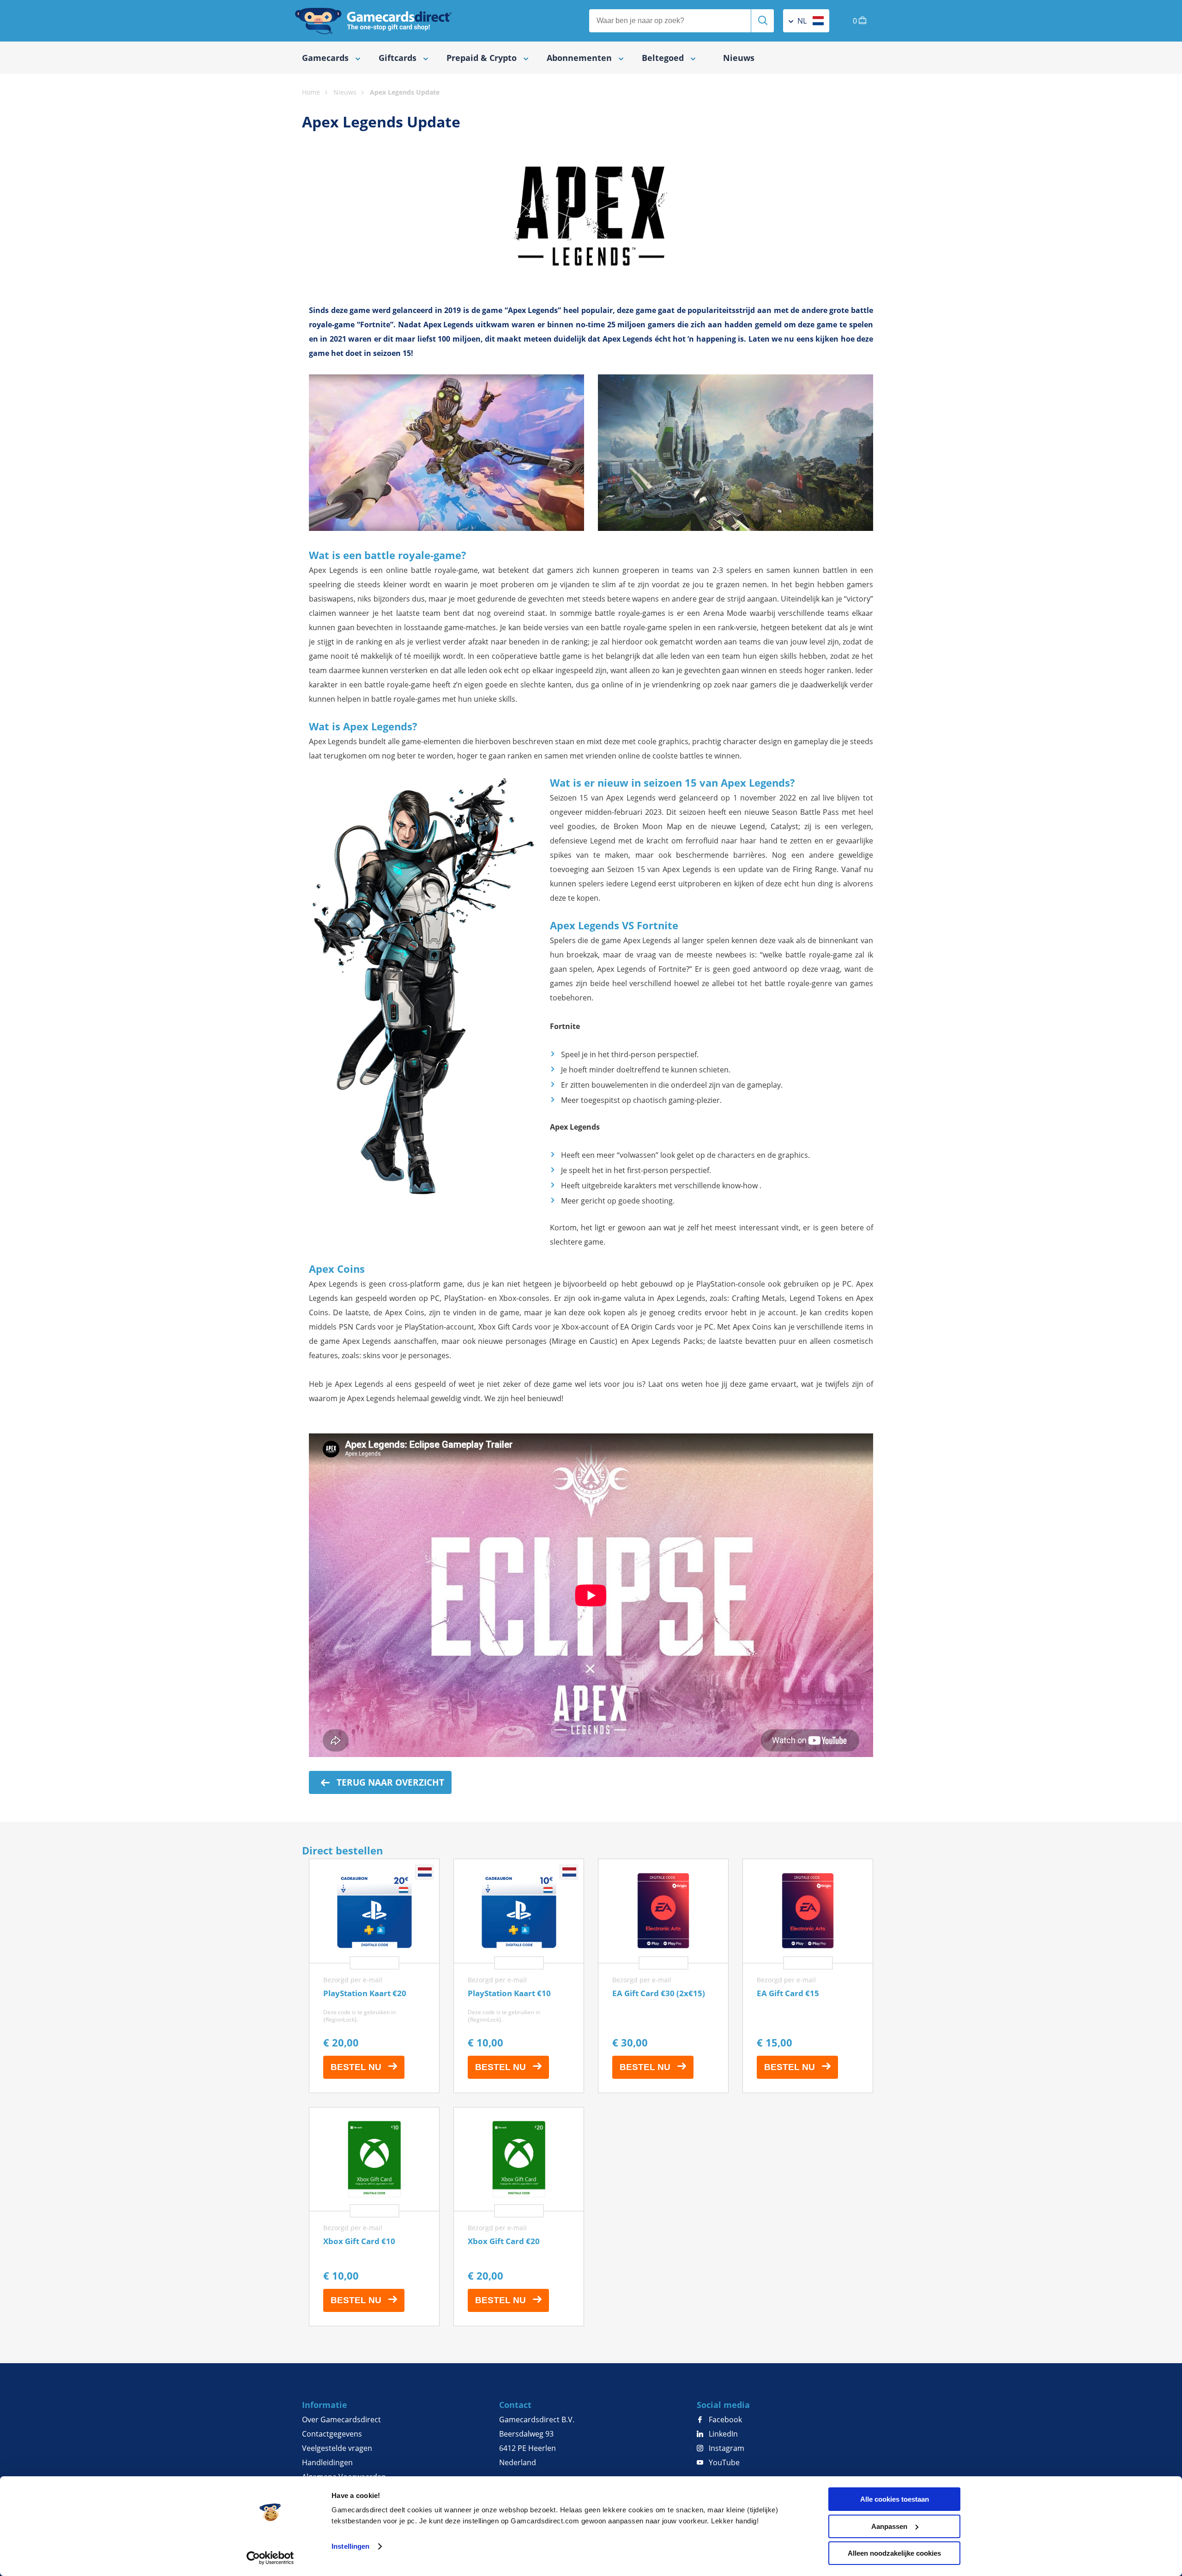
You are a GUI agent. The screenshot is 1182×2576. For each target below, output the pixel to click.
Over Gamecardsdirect (341, 2420)
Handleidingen (327, 2462)
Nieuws (739, 58)
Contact (515, 2405)
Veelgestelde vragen (337, 2448)
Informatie (325, 2405)
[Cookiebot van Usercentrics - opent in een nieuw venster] (270, 2558)
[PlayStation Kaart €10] (519, 1976)
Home (311, 92)
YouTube (723, 2462)
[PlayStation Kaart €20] (374, 1976)
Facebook (724, 2420)
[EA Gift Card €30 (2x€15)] (663, 1976)
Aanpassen (889, 2526)
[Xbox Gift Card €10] (374, 2217)
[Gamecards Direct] (374, 21)
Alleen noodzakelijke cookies (894, 2553)
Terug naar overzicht (389, 1782)
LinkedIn (722, 2434)
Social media (723, 2405)
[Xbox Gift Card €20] (519, 2217)
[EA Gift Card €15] (808, 1976)
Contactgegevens (332, 2434)
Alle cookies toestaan (895, 2499)
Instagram (726, 2448)
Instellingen (350, 2546)
